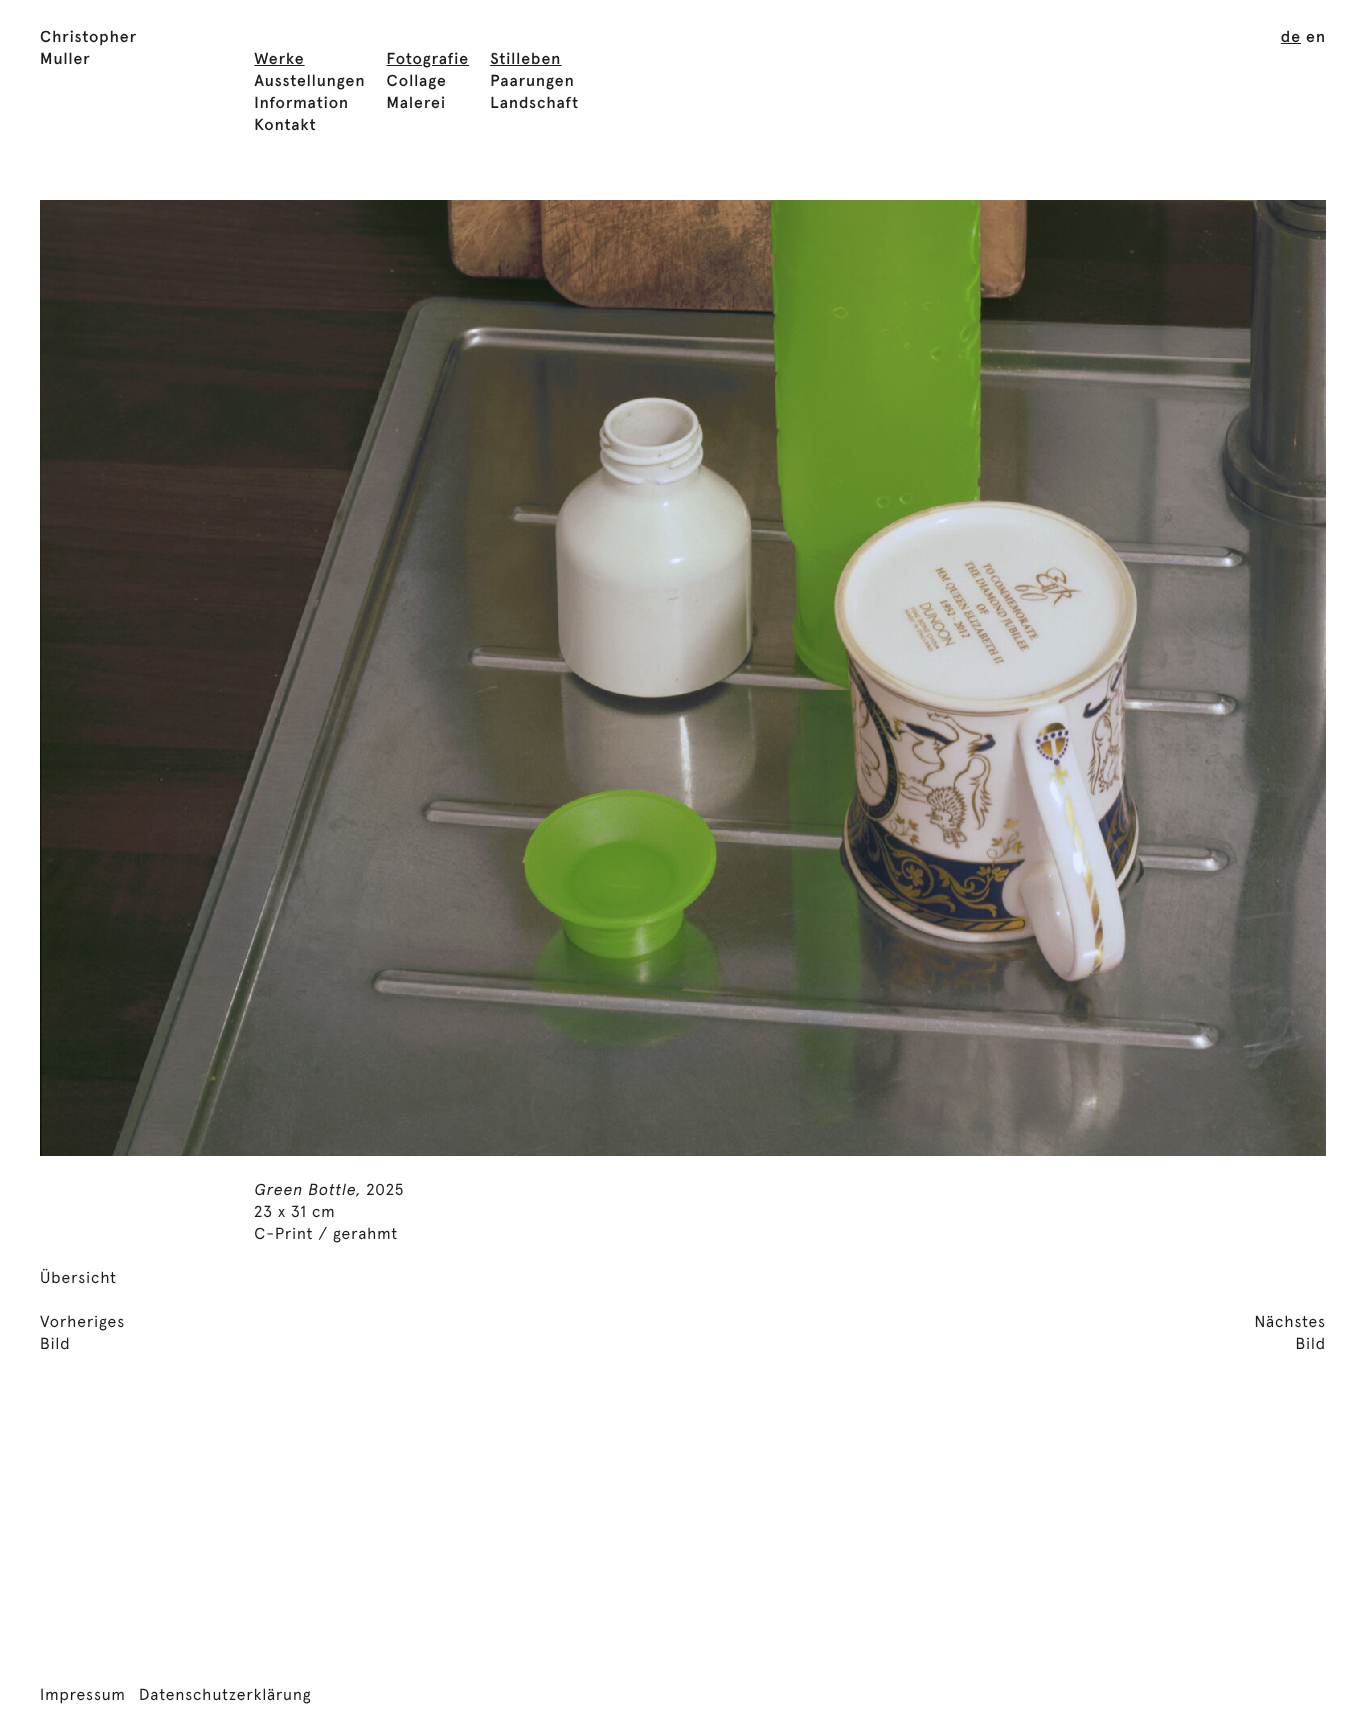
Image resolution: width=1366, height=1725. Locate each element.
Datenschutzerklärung (225, 1696)
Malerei (416, 104)
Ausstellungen (309, 82)
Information (301, 104)
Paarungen (532, 82)
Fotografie (428, 60)
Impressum (83, 1696)
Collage (417, 82)
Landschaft (534, 104)
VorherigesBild (82, 1334)
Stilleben (525, 60)
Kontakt (285, 126)
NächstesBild (1290, 1334)
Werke (279, 60)
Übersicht (78, 1279)
